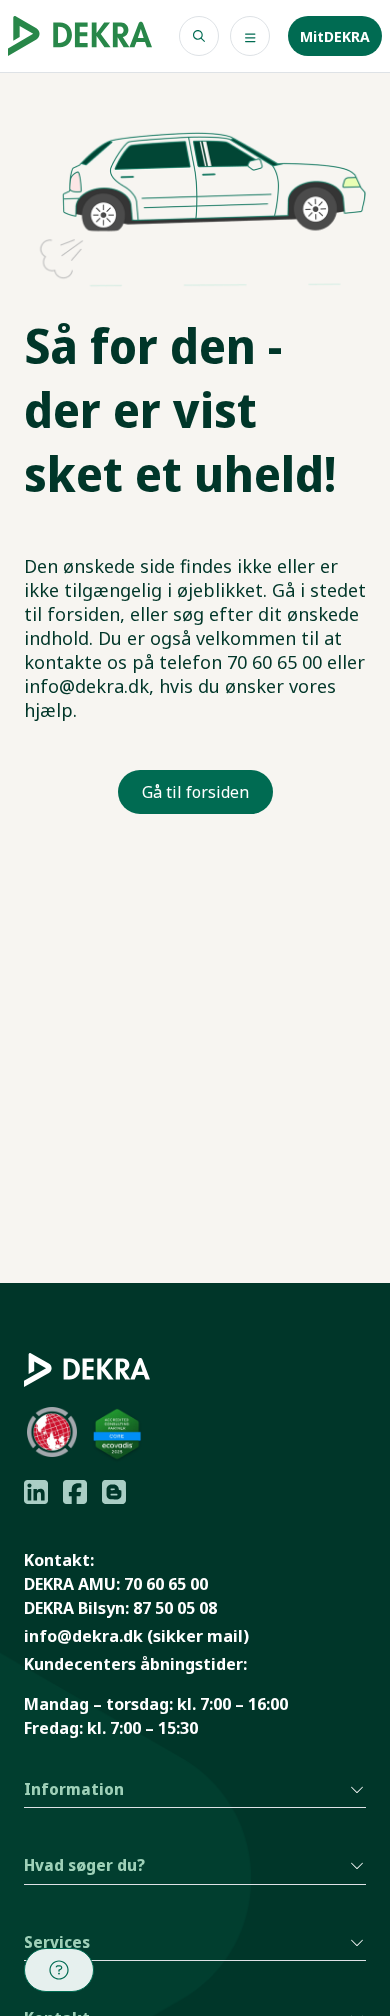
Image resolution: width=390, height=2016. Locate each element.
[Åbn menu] (250, 36)
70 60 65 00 (166, 1584)
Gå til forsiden (195, 792)
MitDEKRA (335, 36)
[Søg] (199, 36)
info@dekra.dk (83, 1636)
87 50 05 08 (175, 1608)
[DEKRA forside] (80, 36)
